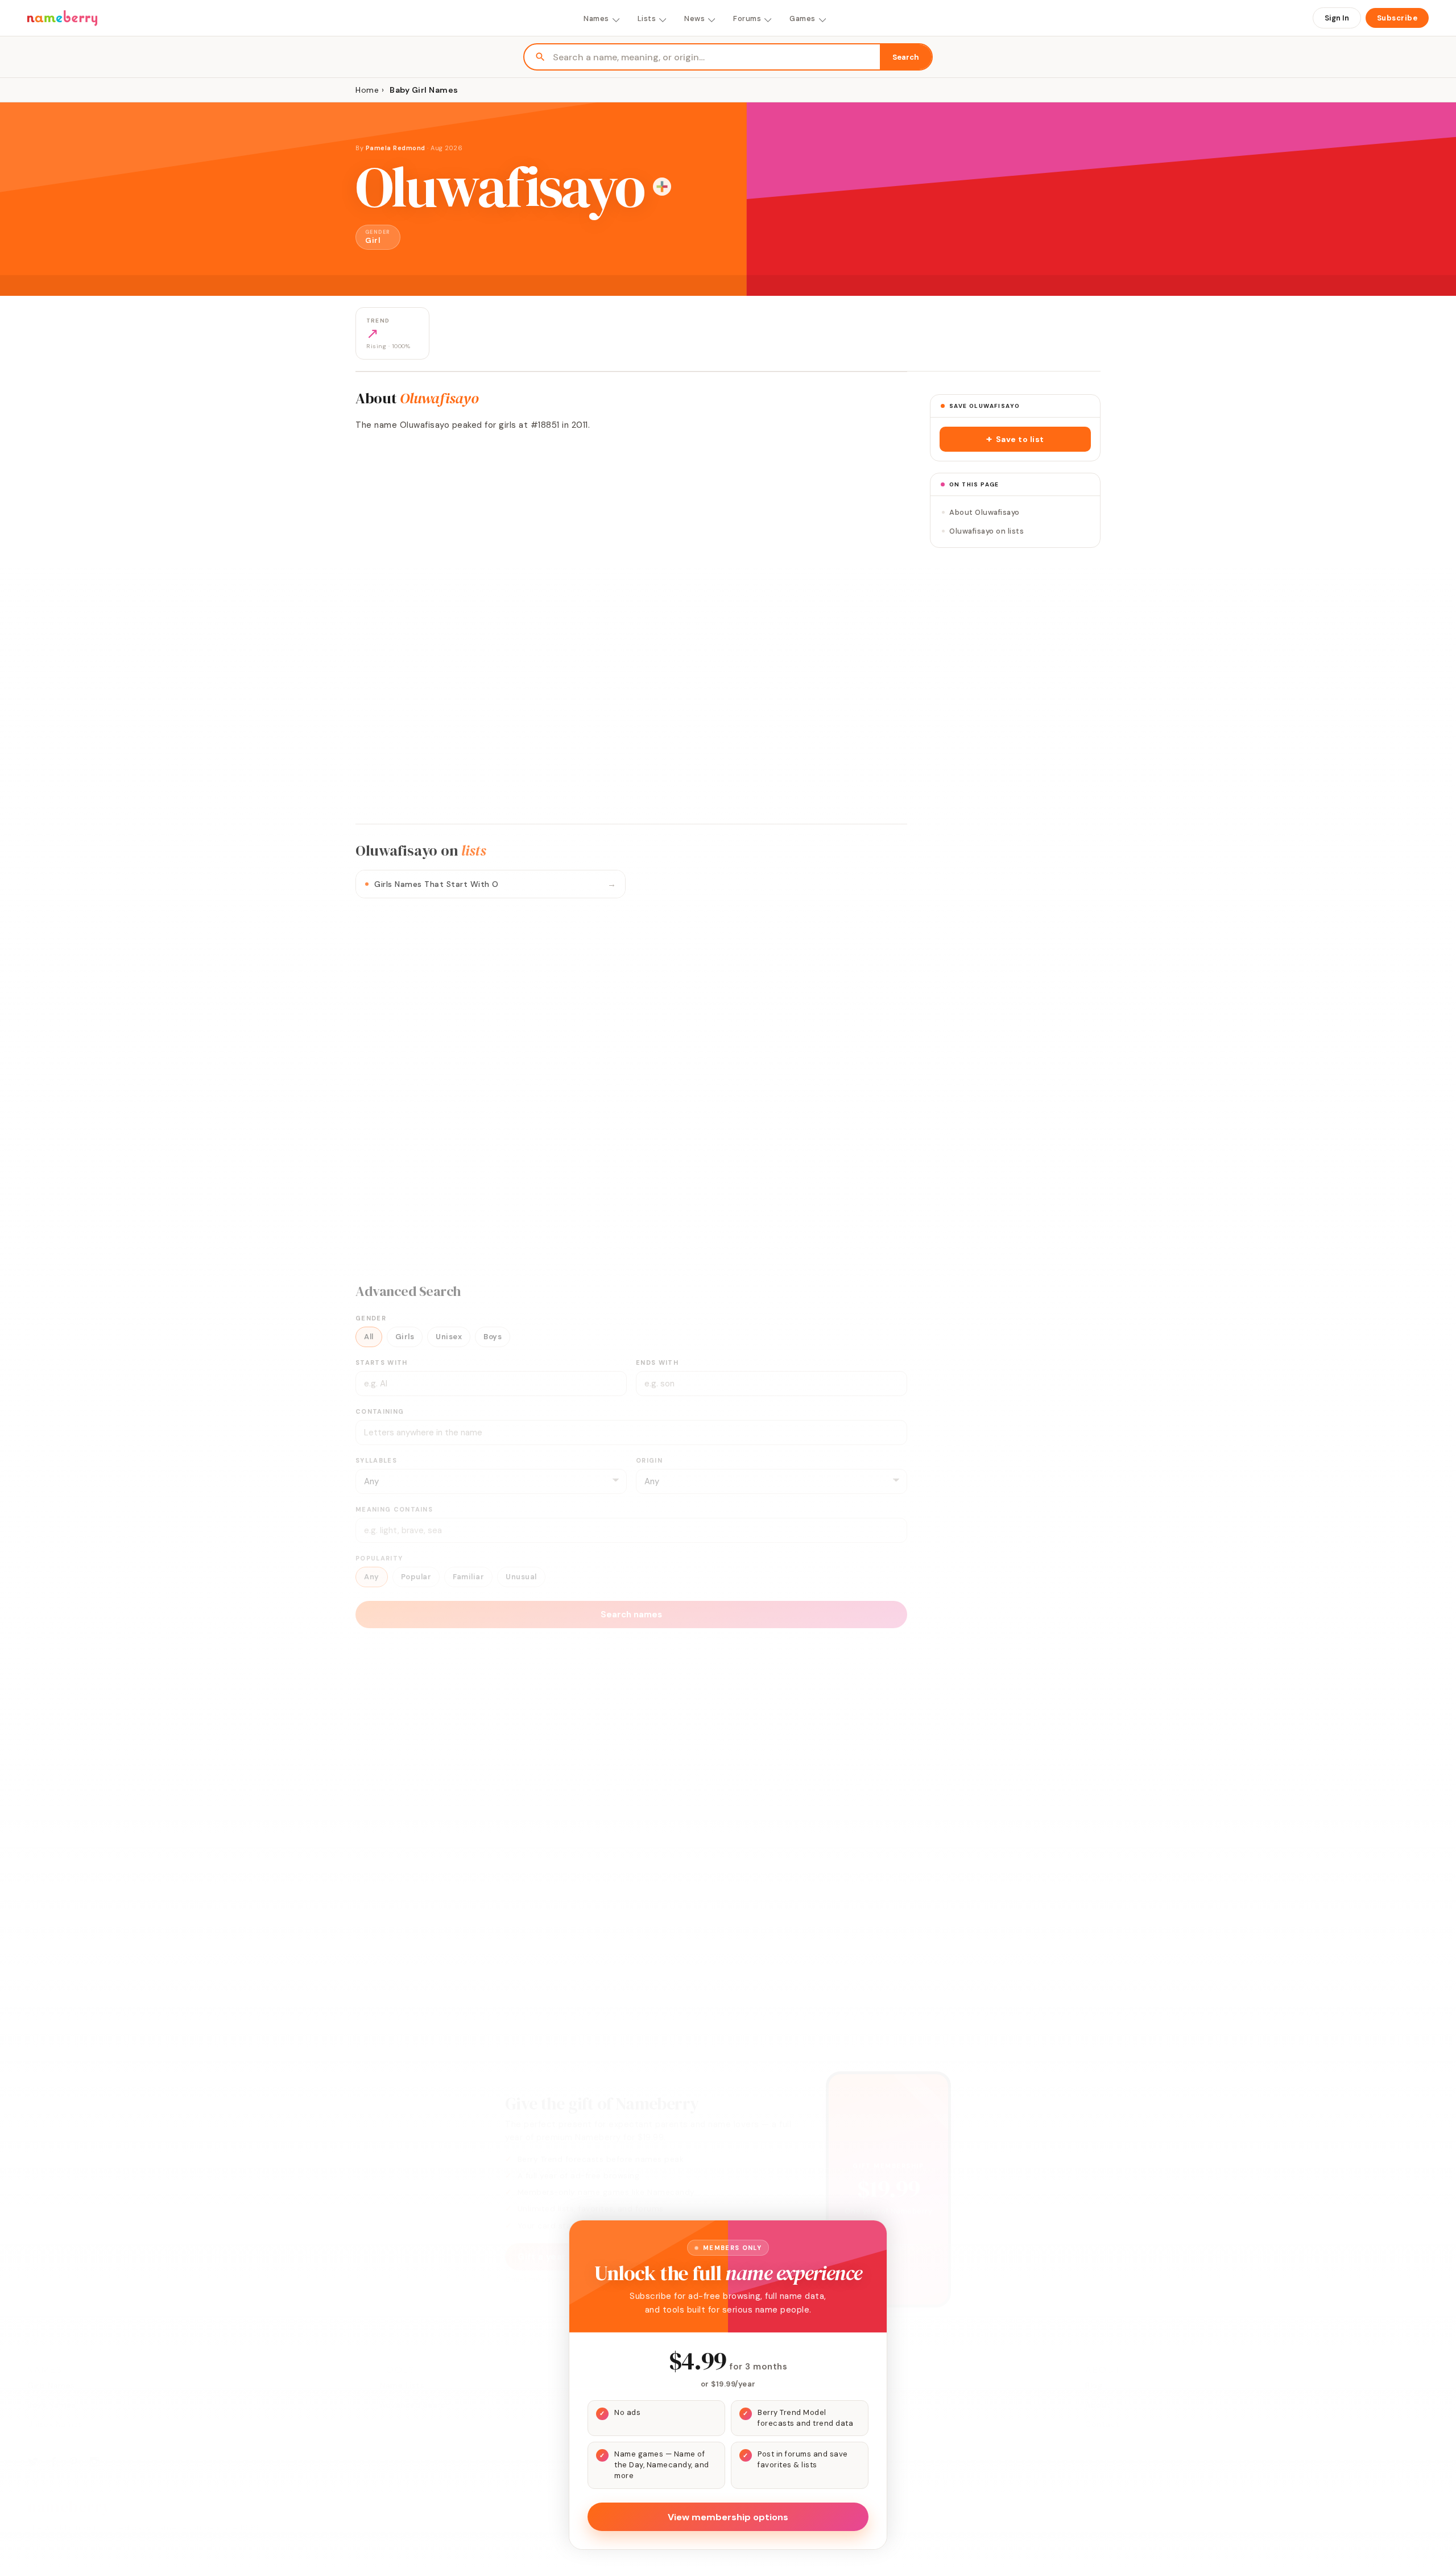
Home (367, 90)
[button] (1015, 439)
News (694, 18)
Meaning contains (394, 1509)
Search (906, 57)
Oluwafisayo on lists (986, 531)
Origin (649, 1460)
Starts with (382, 1363)
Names (596, 18)
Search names (631, 1615)
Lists (647, 18)
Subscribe (1397, 18)
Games (803, 18)
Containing (380, 1411)
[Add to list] (662, 187)
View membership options (728, 2517)
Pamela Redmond (396, 148)
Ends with (657, 1363)
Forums (747, 18)
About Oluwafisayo (985, 512)
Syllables (376, 1460)
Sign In (1337, 18)
